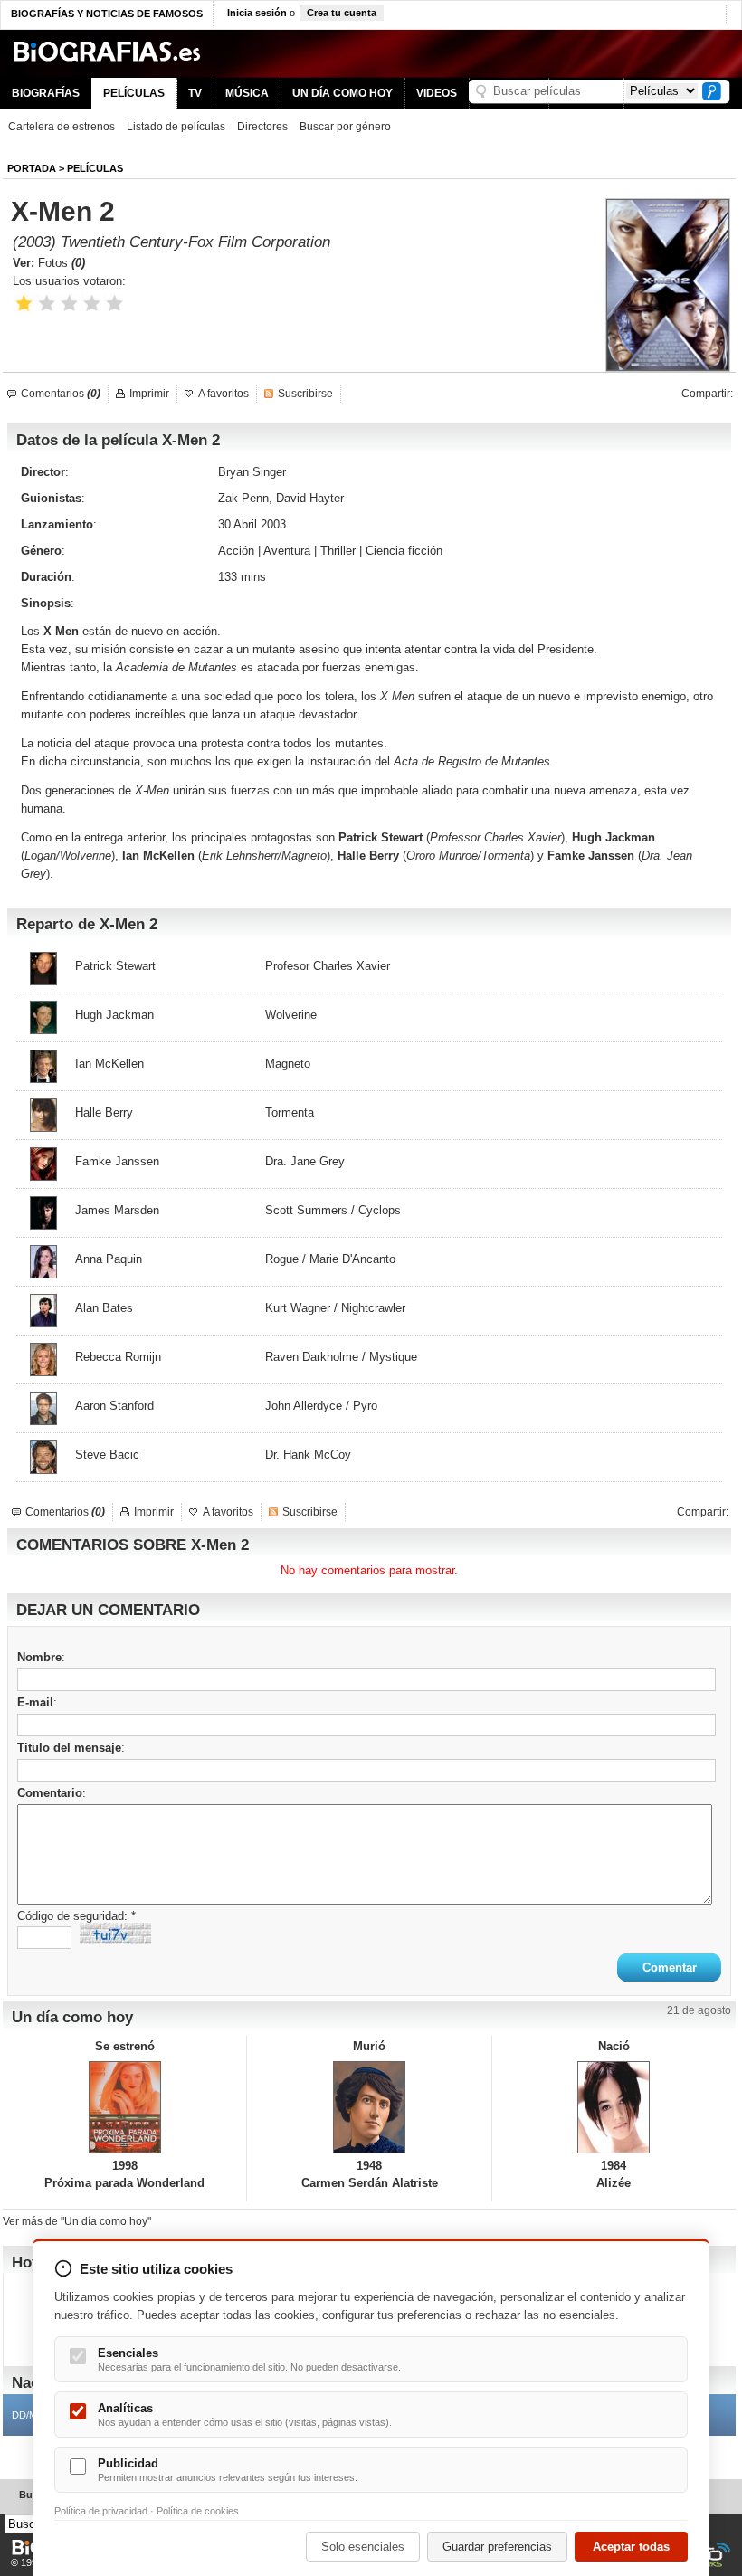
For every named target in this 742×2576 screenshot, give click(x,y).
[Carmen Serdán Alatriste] (369, 2107)
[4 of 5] (92, 304)
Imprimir (149, 394)
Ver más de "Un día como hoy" (77, 2221)
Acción (236, 551)
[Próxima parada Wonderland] (124, 2107)
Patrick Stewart (115, 966)
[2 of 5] (47, 304)
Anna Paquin (109, 1259)
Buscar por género (345, 127)
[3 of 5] (69, 304)
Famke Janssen (117, 1161)
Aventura (287, 551)
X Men (61, 631)
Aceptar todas (631, 2547)
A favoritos (224, 394)
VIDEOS (437, 93)
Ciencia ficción (404, 551)
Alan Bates (104, 1308)
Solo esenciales (363, 2547)
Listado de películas (176, 127)
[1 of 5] (24, 304)
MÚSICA (247, 93)
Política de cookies (198, 2511)
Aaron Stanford (114, 1406)
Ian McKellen (158, 855)
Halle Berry (368, 855)
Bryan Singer (252, 472)
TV (195, 93)
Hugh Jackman (614, 837)
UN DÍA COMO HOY (342, 93)
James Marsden (117, 1210)
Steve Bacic (107, 1454)
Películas (95, 168)
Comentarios (61, 394)
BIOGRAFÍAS (46, 93)
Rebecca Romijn (118, 1357)
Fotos (62, 263)
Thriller (338, 551)
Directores (262, 127)
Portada (32, 168)
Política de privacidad (101, 2511)
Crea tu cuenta (342, 13)
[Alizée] (614, 2107)
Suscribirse (305, 394)
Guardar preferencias (497, 2547)
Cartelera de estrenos (62, 127)
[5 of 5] (114, 304)
